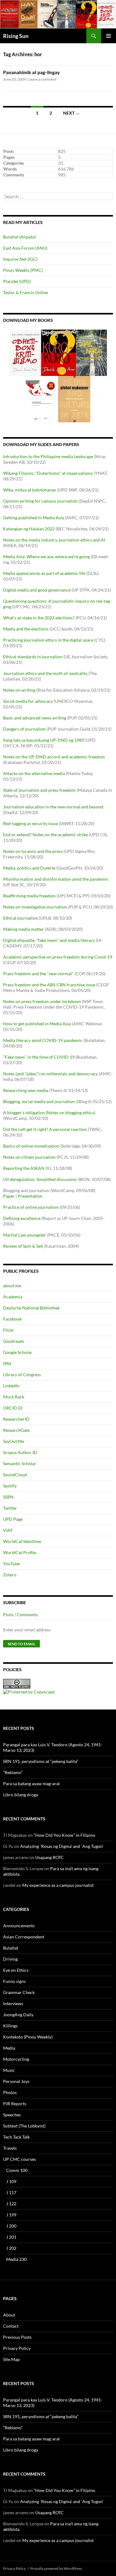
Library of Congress (22, 1374)
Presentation (30, 1196)
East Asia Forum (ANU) (25, 248)
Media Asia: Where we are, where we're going (46, 557)
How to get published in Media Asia (37, 1024)
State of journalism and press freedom (39, 790)
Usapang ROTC (49, 1857)
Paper (9, 1196)
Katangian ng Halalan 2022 (29, 529)
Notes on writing (19, 690)
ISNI (7, 1363)
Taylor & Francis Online (26, 292)
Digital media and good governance (37, 590)
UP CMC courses (19, 2159)
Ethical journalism (21, 918)
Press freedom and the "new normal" (38, 974)
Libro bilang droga (21, 1795)
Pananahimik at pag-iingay (31, 72)
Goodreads (14, 1341)
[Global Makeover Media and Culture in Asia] (74, 399)
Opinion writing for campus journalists (40, 501)
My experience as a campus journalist (58, 1885)
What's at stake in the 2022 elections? (39, 618)
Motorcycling (16, 2059)
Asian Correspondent (24, 1937)
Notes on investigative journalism (35, 907)
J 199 (11, 2215)
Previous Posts (17, 2337)
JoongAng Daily (18, 2015)
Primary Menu (109, 36)
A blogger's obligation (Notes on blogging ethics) (49, 1113)
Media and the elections (26, 629)
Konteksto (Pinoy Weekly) (28, 2037)
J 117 (11, 2192)
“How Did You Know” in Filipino (64, 1835)
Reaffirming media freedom (29, 896)
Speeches (12, 2115)
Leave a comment (42, 79)
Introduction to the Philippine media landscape (48, 456)
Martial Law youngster (25, 1235)
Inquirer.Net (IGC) (20, 259)
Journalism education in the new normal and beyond (53, 807)
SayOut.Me (14, 1441)
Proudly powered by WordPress (56, 2568)
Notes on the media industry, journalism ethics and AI (54, 540)
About (9, 2315)
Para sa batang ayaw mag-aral (31, 1783)
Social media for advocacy (28, 701)
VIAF (8, 1530)
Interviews (13, 2003)
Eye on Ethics (16, 1970)
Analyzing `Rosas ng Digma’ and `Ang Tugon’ (62, 1846)
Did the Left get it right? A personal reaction (45, 1129)
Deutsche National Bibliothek (31, 1308)
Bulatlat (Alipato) (19, 237)
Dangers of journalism (24, 729)
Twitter (10, 1508)
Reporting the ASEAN (24, 1168)
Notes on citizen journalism (29, 1157)
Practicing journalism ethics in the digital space (48, 640)
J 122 (11, 2204)
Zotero (10, 1575)
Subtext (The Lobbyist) (24, 2126)
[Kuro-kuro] (58, 352)
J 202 (11, 2248)
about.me (12, 1286)
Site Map (11, 2359)
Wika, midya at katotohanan (30, 490)
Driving (10, 1959)
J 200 (11, 2226)
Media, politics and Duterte (29, 868)
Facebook (12, 1319)
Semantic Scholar (20, 1463)
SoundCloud (15, 1475)
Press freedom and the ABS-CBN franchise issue (49, 985)
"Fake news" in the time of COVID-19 (39, 1057)
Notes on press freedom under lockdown (42, 1001)
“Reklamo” (13, 1772)
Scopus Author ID (20, 1452)
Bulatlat (11, 1948)
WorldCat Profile (20, 1552)
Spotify (10, 1486)
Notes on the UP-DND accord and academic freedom (54, 757)
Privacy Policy (17, 2348)
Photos (10, 2092)
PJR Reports (15, 2104)
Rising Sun (16, 36)
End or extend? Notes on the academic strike (45, 835)
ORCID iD (13, 1408)
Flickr (9, 1330)
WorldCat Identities (22, 1541)
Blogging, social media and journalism (39, 1101)
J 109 (11, 2181)
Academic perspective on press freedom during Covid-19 (58, 957)
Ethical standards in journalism (33, 657)
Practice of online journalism (31, 1207)
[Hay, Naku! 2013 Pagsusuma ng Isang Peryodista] (91, 352)
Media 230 (16, 2259)
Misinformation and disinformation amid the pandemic (56, 879)
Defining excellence (22, 1218)
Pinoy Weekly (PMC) (23, 270)
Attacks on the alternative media (34, 773)
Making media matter (24, 929)
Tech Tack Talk (16, 2137)
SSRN (8, 1497)
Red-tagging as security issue (30, 823)
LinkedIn (11, 1386)
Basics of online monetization (31, 1146)
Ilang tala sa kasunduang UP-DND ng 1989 (44, 740)
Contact (11, 2326)
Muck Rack (14, 1397)
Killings (10, 2026)
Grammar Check (19, 1992)
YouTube (11, 1564)
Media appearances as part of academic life (44, 573)
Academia (13, 1297)
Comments (27, 1615)
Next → (71, 113)
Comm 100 (17, 2170)
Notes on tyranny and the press (33, 851)
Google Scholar (18, 1352)
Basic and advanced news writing (35, 718)
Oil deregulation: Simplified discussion (40, 1179)
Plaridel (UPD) (17, 281)
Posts (8, 1615)
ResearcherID (16, 1419)
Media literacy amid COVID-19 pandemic (43, 1040)
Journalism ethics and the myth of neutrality (45, 673)
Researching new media (26, 1090)
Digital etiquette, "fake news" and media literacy (49, 940)
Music (9, 2070)
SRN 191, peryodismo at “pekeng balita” (41, 1761)
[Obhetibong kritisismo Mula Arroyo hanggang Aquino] (26, 352)
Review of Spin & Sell (23, 1246)
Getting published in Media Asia (34, 518)
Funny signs (14, 1981)
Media (9, 2048)
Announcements (19, 1926)
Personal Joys (16, 2081)
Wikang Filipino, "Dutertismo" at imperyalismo (48, 473)
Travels (10, 2148)
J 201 (11, 2237)
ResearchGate (16, 1430)
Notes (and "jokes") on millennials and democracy (50, 1074)
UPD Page (13, 1519)
